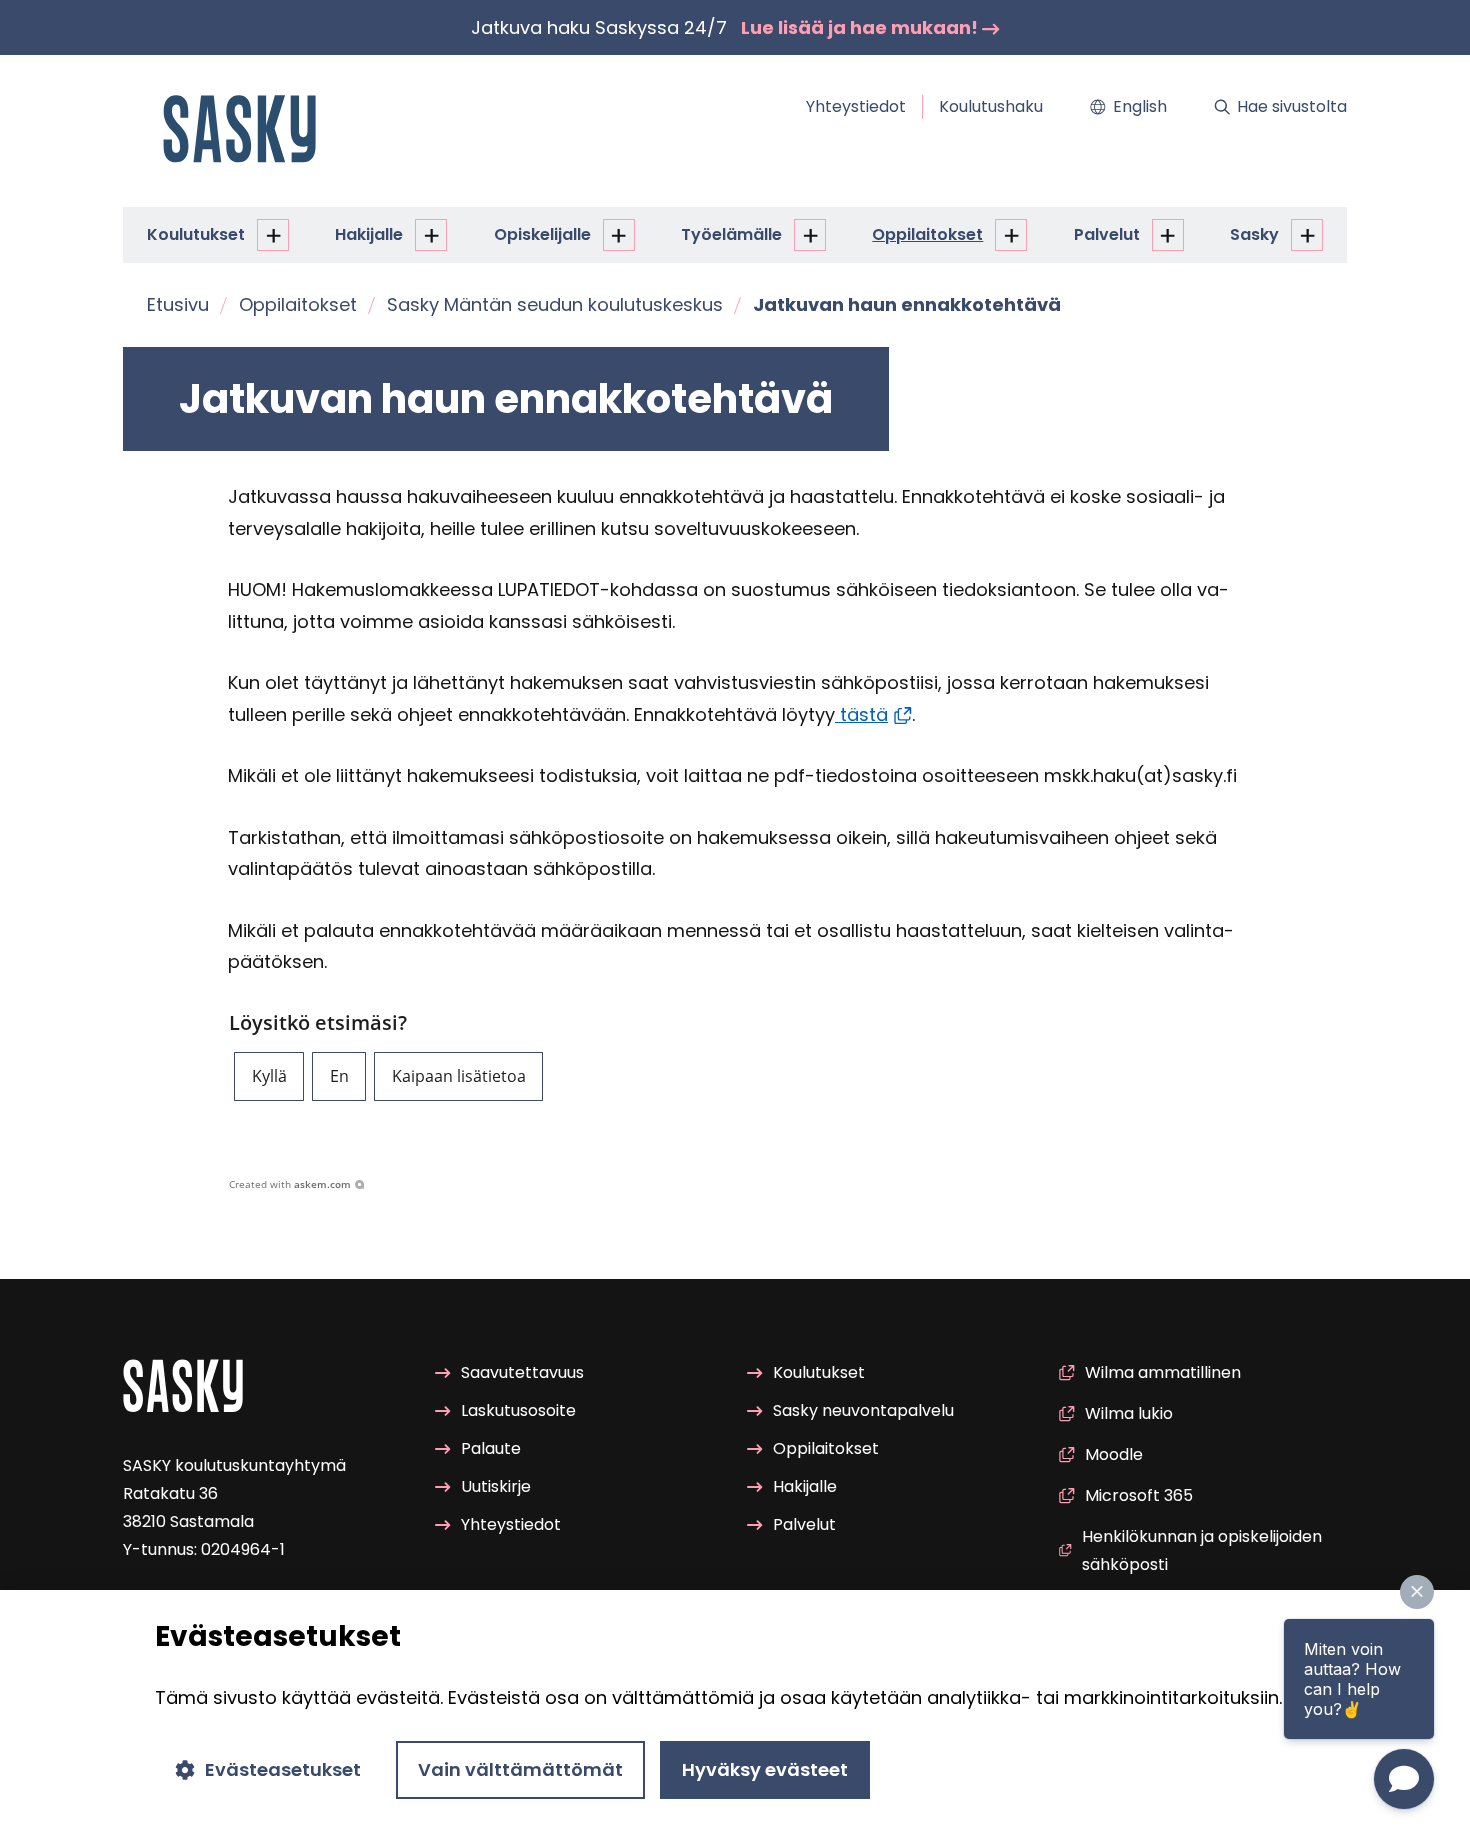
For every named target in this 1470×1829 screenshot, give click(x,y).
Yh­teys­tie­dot (856, 106)
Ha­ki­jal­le (369, 234)
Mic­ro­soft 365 (1139, 1495)
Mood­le (1114, 1454)
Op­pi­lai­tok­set (927, 234)
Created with (290, 1184)
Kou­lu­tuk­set (196, 234)
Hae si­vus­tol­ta (1292, 106)
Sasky (1254, 234)
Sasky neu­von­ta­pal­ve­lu (863, 1410)
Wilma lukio (1129, 1413)
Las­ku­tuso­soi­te (518, 1410)
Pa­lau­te (491, 1448)
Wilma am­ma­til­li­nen (1163, 1372)
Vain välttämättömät (520, 1769)
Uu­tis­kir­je (496, 1486)
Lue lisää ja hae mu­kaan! (861, 27)
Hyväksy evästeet (765, 1769)
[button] (269, 1076)
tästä (861, 714)
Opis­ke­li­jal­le (542, 234)
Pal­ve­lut (1107, 234)
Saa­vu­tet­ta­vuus (522, 1372)
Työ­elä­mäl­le (731, 234)
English (1140, 106)
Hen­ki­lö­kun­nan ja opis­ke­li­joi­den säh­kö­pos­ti (1202, 1550)
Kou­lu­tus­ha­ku (991, 106)
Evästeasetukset (283, 1769)
